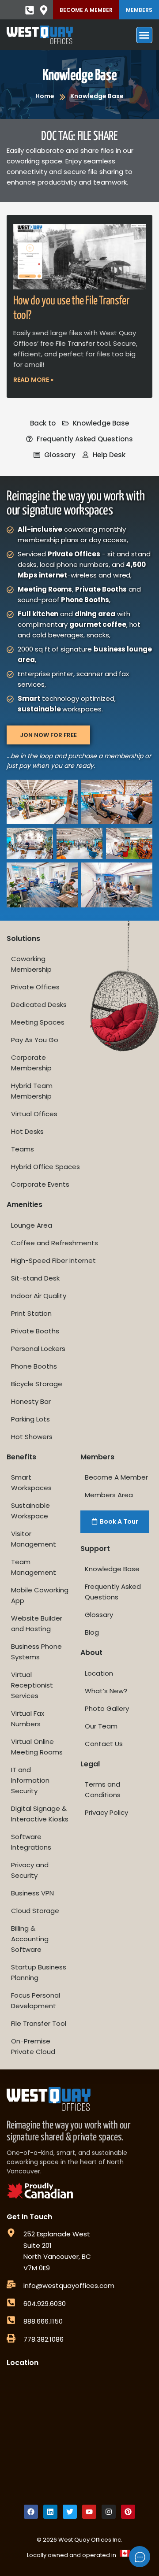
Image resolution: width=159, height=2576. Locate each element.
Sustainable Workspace (30, 1511)
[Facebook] (31, 2512)
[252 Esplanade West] (11, 2233)
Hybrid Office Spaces (45, 1167)
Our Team (101, 1726)
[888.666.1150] (11, 2320)
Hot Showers (32, 1437)
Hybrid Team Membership (32, 1091)
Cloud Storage (35, 1911)
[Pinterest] (128, 2512)
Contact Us (104, 1744)
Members (139, 10)
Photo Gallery (107, 1708)
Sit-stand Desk (35, 1278)
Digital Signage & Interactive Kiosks (40, 1814)
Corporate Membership (31, 1063)
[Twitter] (70, 2512)
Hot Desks (27, 1131)
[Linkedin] (50, 2512)
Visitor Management (34, 1539)
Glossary (99, 1615)
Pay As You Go (35, 1040)
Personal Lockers (38, 1349)
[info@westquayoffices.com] (11, 2284)
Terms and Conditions (103, 1790)
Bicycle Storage (37, 1384)
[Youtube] (89, 2512)
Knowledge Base (79, 76)
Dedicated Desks (39, 1005)
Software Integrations (31, 1842)
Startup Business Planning (39, 1972)
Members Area (109, 1495)
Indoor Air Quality (39, 1296)
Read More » (33, 380)
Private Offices (35, 987)
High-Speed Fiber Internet (53, 1260)
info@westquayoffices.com (69, 2285)
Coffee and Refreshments (55, 1243)
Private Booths (35, 1331)
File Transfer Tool (39, 2023)
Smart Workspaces (31, 1482)
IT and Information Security (30, 1780)
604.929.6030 (45, 2304)
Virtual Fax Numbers (28, 1719)
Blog (92, 1632)
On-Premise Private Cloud (33, 2046)
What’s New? (106, 1691)
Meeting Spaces (38, 1022)
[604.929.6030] (11, 2302)
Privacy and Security (30, 1870)
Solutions (23, 938)
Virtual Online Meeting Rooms (37, 1747)
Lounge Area (32, 1225)
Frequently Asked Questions (113, 1592)
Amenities (25, 1205)
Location (99, 1673)
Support (95, 1549)
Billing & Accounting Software (30, 1939)
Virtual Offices (34, 1114)
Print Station (31, 1313)
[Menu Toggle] (144, 35)
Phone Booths (34, 1366)
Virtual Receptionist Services (32, 1685)
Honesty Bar (31, 1401)
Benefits (21, 1457)
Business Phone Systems (36, 1652)
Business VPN (32, 1893)
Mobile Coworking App (40, 1595)
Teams (23, 1149)
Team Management (34, 1567)
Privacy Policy (106, 1812)
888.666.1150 (43, 2321)
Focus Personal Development (36, 2000)
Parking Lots (30, 1419)
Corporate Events (40, 1184)
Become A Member (86, 10)
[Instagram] (109, 2512)
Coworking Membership (31, 964)
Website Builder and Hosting (37, 1623)
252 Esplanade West (57, 2234)
